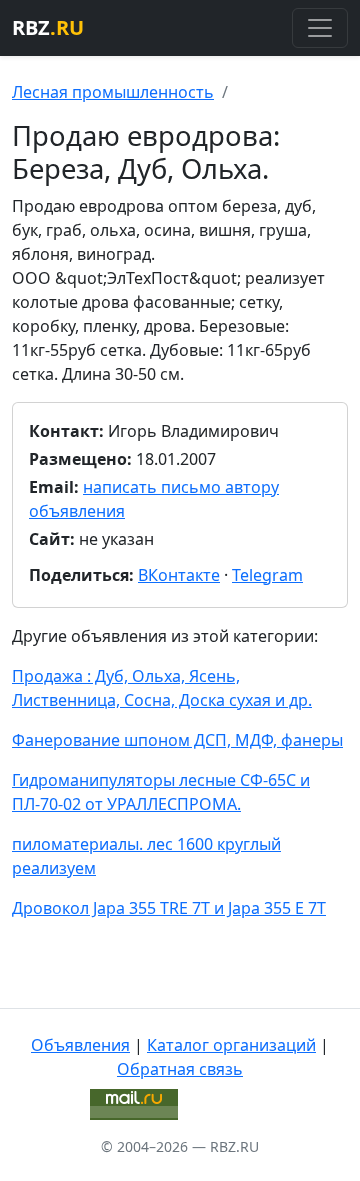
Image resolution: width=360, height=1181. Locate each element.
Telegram (267, 575)
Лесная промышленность (113, 92)
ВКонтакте (179, 575)
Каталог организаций (231, 1045)
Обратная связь (180, 1069)
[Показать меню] (320, 28)
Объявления (80, 1045)
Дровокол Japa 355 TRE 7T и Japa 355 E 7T (169, 908)
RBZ (48, 27)
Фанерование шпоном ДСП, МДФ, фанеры (177, 740)
